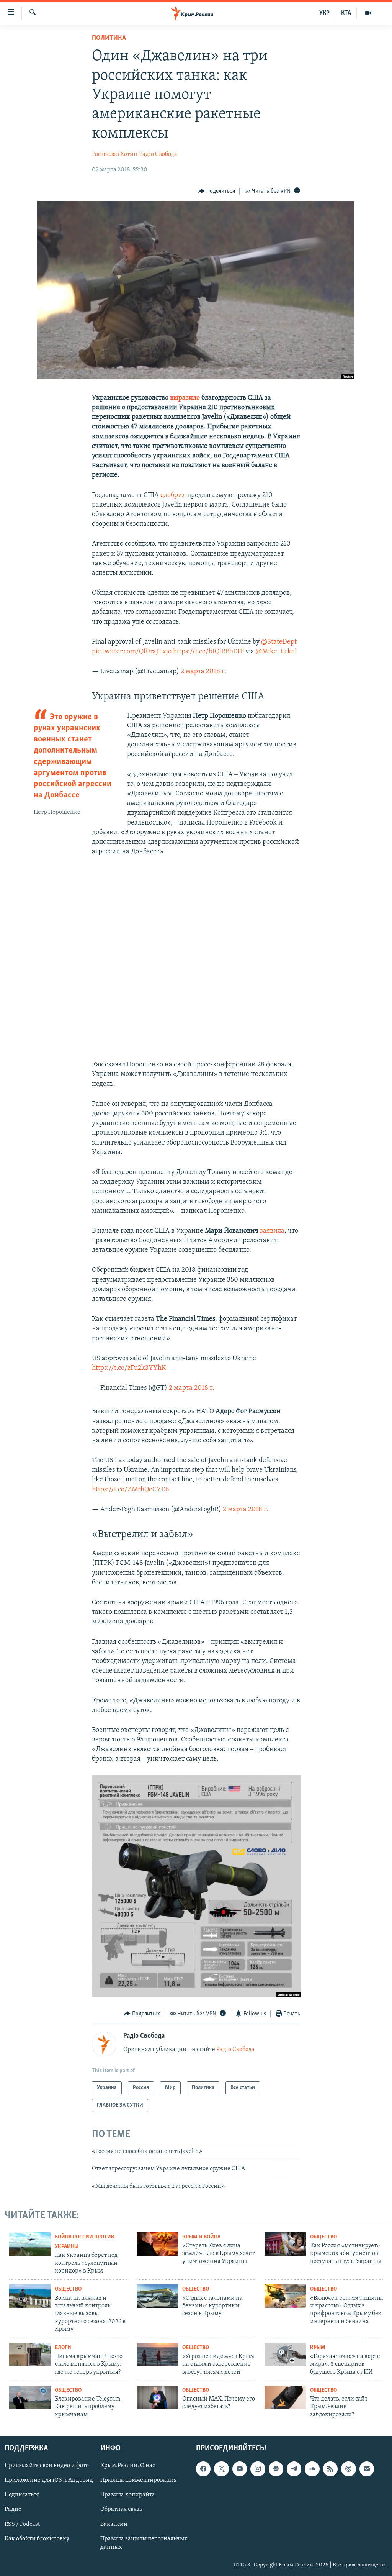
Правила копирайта (128, 2495)
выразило (185, 398)
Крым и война (201, 2237)
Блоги (63, 2348)
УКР (324, 13)
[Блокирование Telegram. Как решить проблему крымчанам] (30, 2397)
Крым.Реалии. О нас (128, 2466)
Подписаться (22, 2495)
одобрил (173, 495)
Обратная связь (121, 2510)
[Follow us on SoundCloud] (312, 2469)
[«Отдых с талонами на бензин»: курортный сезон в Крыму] (157, 2296)
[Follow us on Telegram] (294, 2469)
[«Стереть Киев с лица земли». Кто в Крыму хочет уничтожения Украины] (157, 2244)
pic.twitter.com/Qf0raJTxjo (132, 652)
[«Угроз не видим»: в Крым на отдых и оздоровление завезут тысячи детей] (157, 2355)
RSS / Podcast (22, 2524)
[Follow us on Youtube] (240, 2469)
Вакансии (114, 2524)
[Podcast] (348, 2469)
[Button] (217, 191)
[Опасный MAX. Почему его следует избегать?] (157, 2397)
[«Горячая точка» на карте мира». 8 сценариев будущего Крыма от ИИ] (285, 2355)
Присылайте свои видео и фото (47, 2466)
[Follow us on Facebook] (203, 2469)
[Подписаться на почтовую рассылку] (367, 2469)
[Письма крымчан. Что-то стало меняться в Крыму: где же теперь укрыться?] (30, 2355)
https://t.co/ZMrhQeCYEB (130, 1490)
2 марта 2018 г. (203, 672)
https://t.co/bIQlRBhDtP (208, 652)
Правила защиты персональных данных (144, 2543)
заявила (272, 1231)
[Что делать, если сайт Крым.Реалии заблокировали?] (285, 2397)
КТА (346, 13)
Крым (318, 2348)
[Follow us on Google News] (276, 2469)
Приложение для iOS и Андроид (49, 2481)
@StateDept (279, 642)
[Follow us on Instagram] (258, 2469)
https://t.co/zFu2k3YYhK (129, 1368)
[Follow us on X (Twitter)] (221, 2469)
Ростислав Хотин (115, 154)
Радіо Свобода (158, 154)
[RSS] (330, 2469)
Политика (109, 38)
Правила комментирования (139, 2481)
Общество (323, 2237)
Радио (13, 2510)
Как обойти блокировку (37, 2539)
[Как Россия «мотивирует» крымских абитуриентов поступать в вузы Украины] (285, 2244)
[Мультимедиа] (368, 13)
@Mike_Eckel (276, 652)
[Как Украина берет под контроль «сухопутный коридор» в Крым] (30, 2244)
